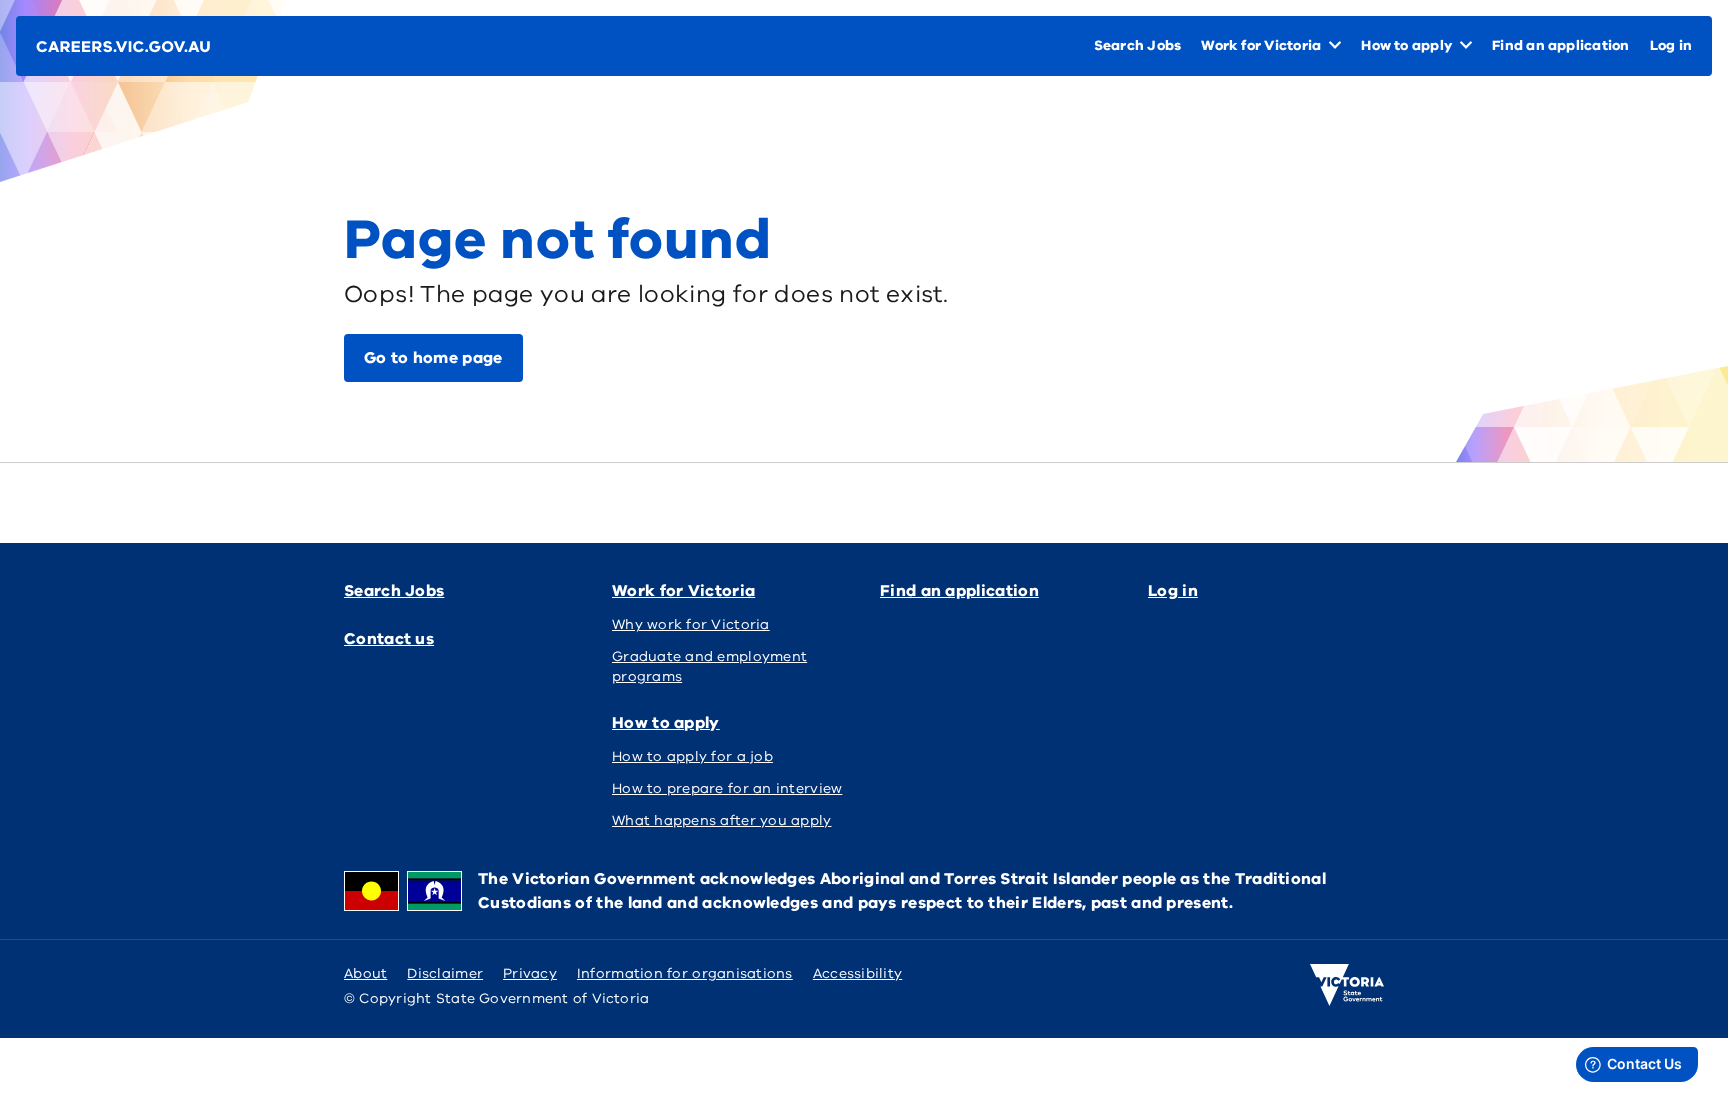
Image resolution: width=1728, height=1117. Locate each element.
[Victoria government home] (1347, 985)
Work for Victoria (683, 591)
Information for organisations (685, 973)
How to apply (666, 723)
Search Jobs (394, 591)
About (365, 973)
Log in (1173, 591)
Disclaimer (445, 973)
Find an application (959, 591)
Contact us (389, 639)
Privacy (530, 973)
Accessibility (858, 973)
